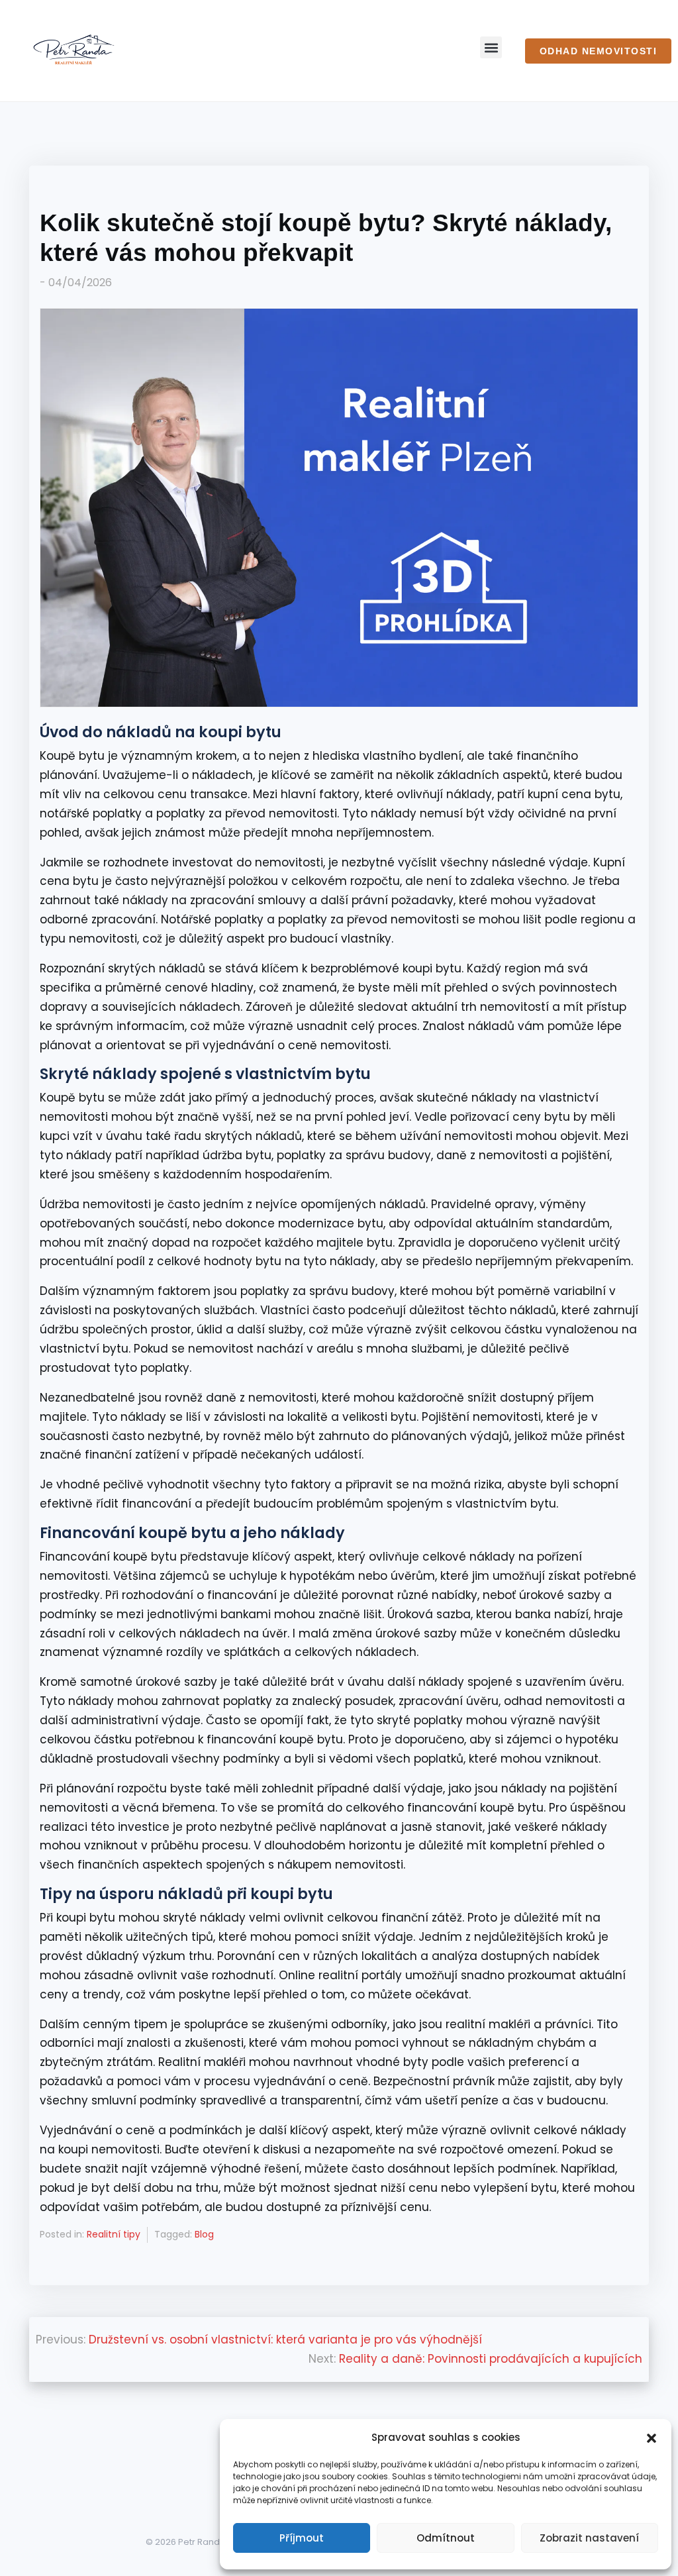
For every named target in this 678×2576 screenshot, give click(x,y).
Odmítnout (446, 2538)
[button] (652, 2437)
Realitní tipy (114, 2234)
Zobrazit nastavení (589, 2538)
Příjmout (302, 2538)
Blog (204, 2234)
